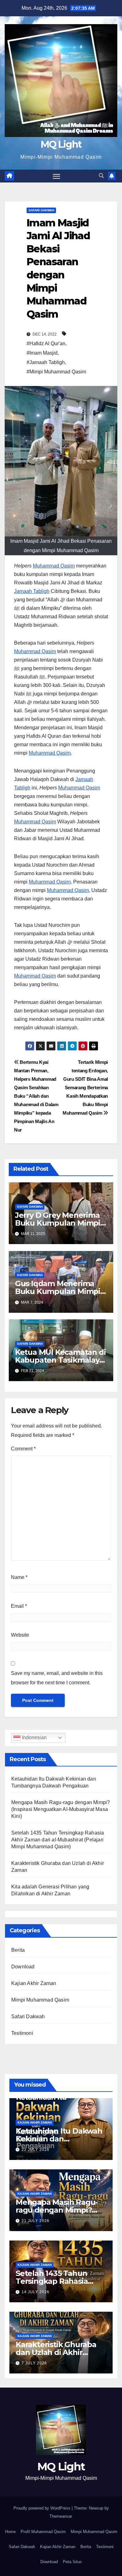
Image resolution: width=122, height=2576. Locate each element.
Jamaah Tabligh (32, 591)
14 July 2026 (36, 2292)
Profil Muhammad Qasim (43, 2532)
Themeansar (61, 2516)
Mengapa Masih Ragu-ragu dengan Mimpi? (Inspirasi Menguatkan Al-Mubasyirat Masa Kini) (61, 1809)
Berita (18, 1950)
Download (23, 1967)
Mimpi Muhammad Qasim (40, 2000)
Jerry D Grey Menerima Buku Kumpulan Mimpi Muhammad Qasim (58, 1223)
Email (19, 1606)
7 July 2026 (34, 2363)
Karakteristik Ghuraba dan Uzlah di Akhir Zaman (56, 2352)
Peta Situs (72, 2562)
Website (20, 1635)
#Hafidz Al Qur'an (46, 343)
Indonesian (34, 1737)
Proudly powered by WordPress (43, 2508)
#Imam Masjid (42, 353)
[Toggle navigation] (57, 176)
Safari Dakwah (41, 210)
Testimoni (22, 2033)
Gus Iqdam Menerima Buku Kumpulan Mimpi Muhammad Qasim (58, 1291)
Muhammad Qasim (54, 566)
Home (10, 2532)
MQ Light (61, 144)
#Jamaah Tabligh (46, 362)
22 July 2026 (36, 2150)
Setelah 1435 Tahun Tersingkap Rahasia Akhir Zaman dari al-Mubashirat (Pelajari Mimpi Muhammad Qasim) (58, 1840)
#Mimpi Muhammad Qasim (56, 372)
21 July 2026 (36, 2221)
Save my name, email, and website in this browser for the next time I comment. (57, 1678)
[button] (101, 176)
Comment (23, 1449)
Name (19, 1577)
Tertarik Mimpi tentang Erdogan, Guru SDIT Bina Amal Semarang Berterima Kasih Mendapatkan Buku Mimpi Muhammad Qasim (85, 1087)
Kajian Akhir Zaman (34, 1983)
